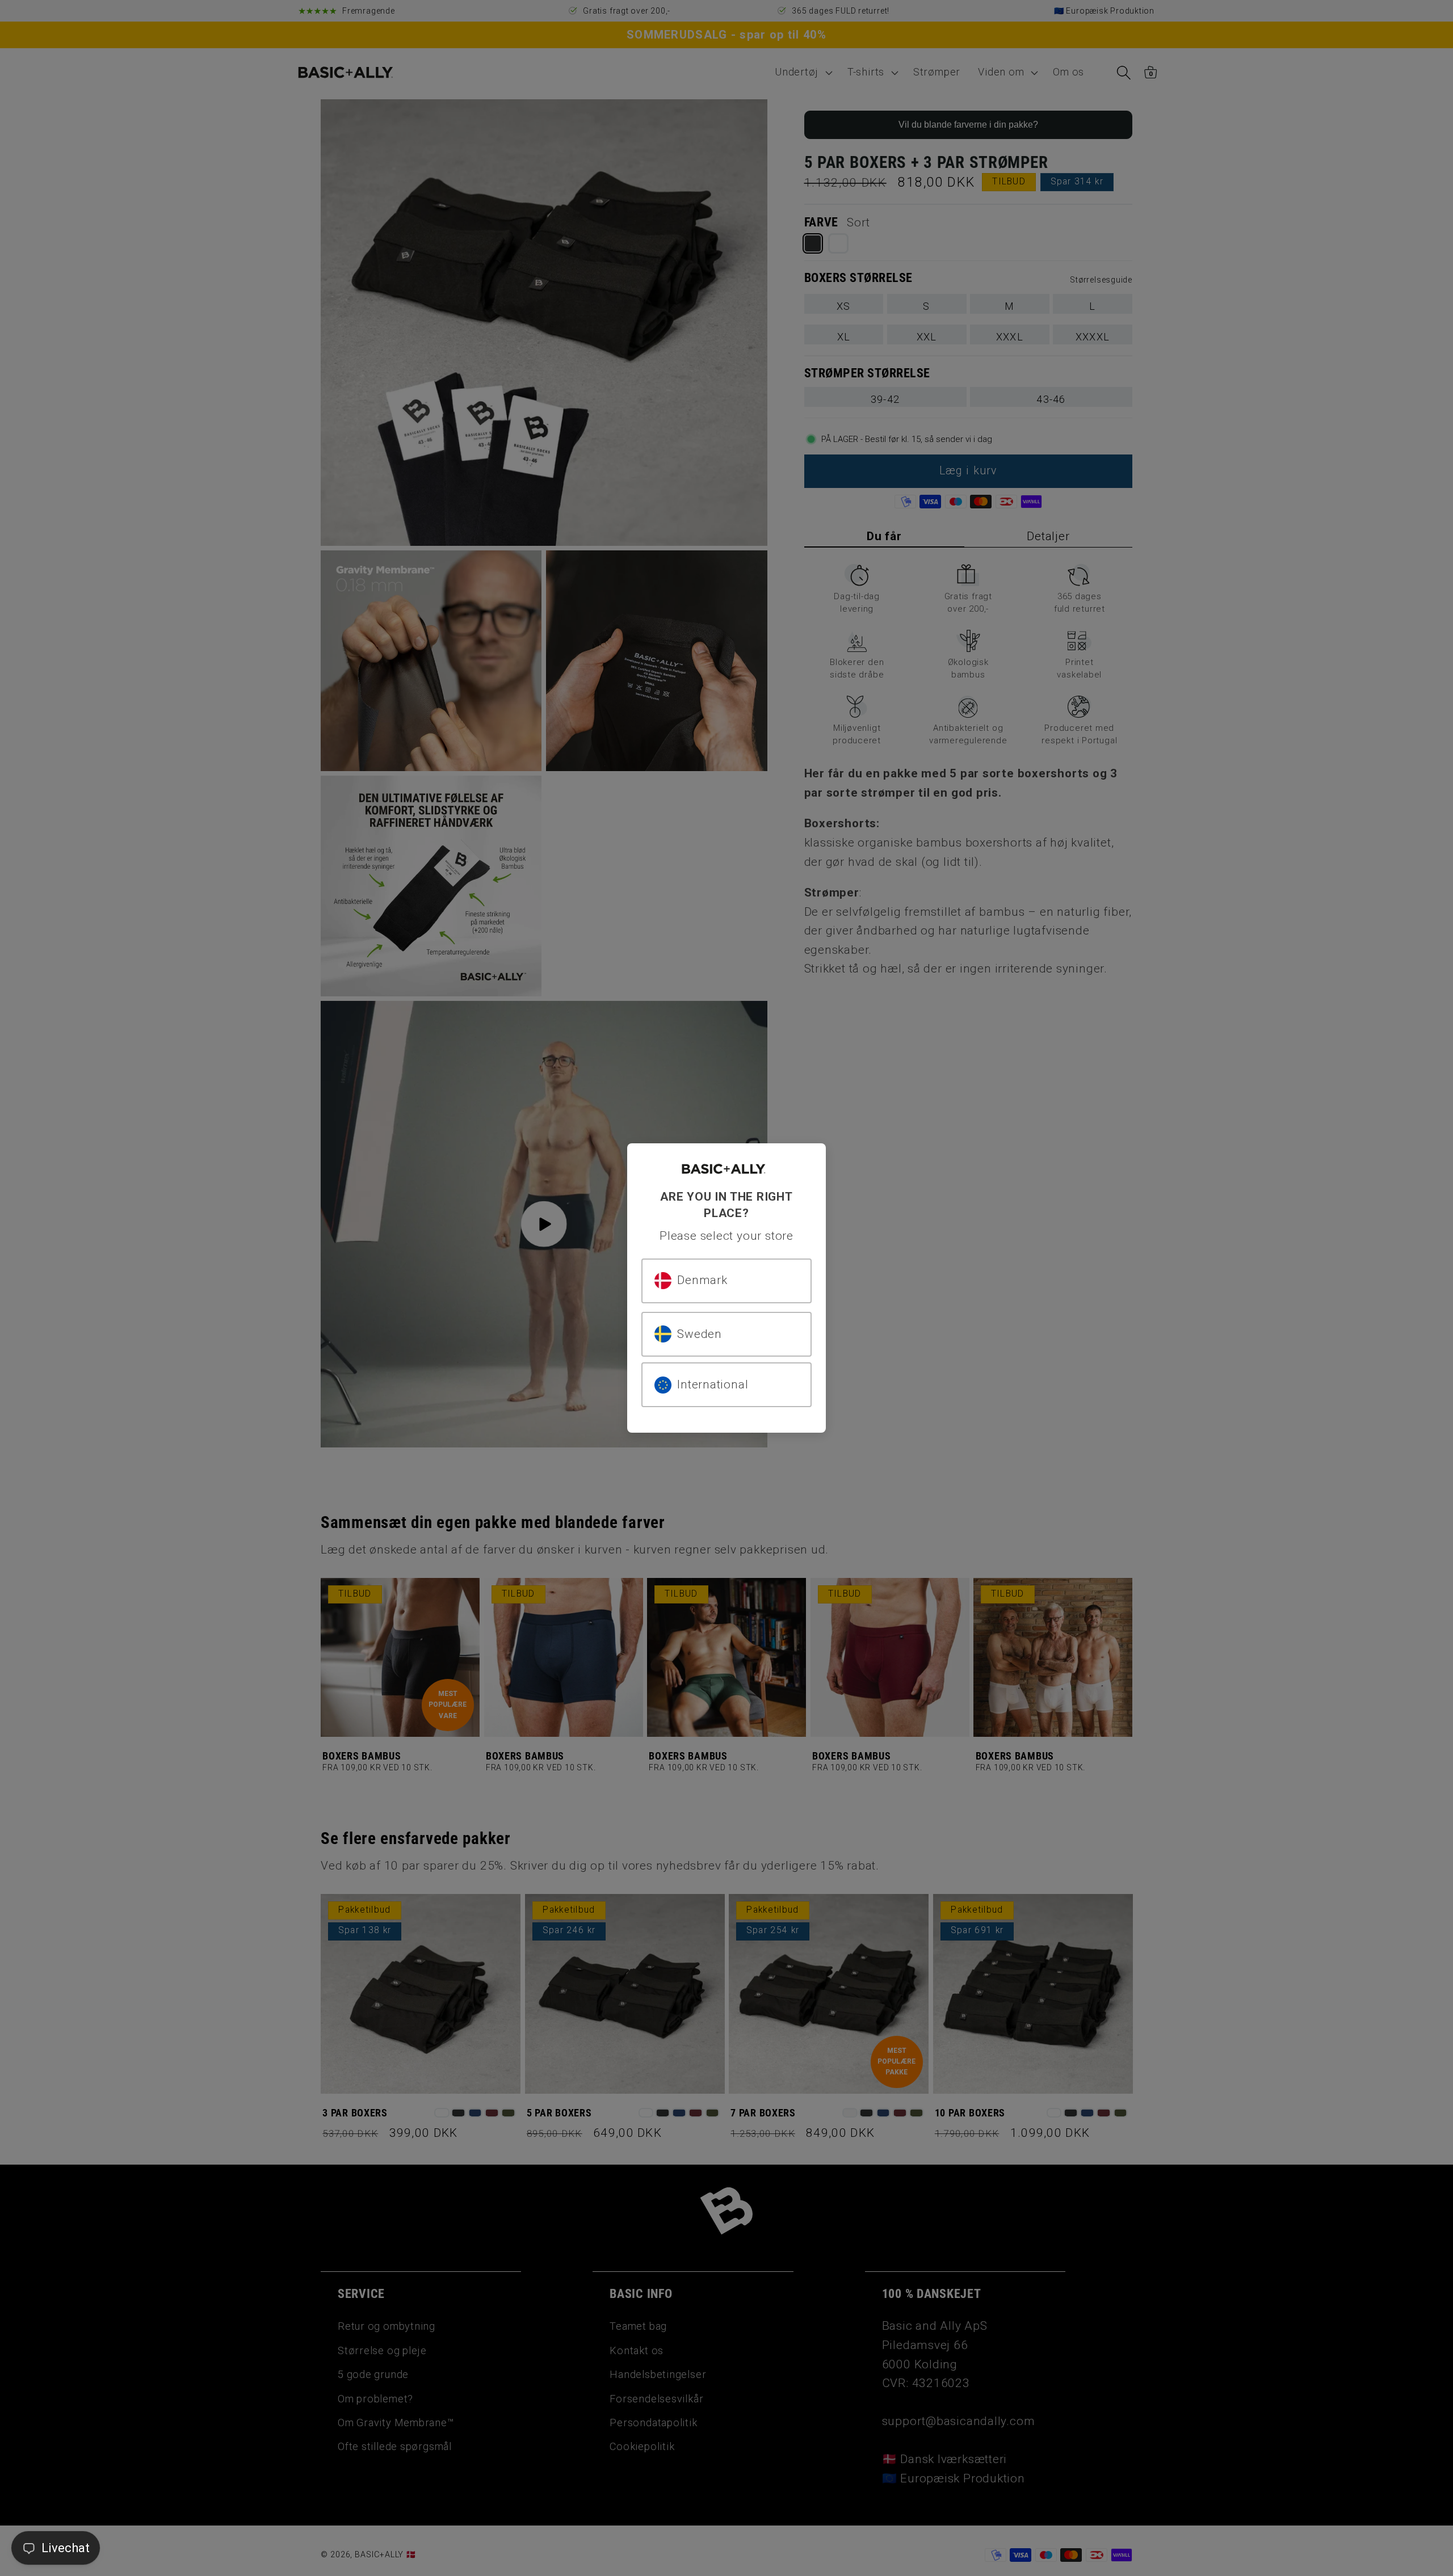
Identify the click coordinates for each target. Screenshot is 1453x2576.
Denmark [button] (702, 1280)
